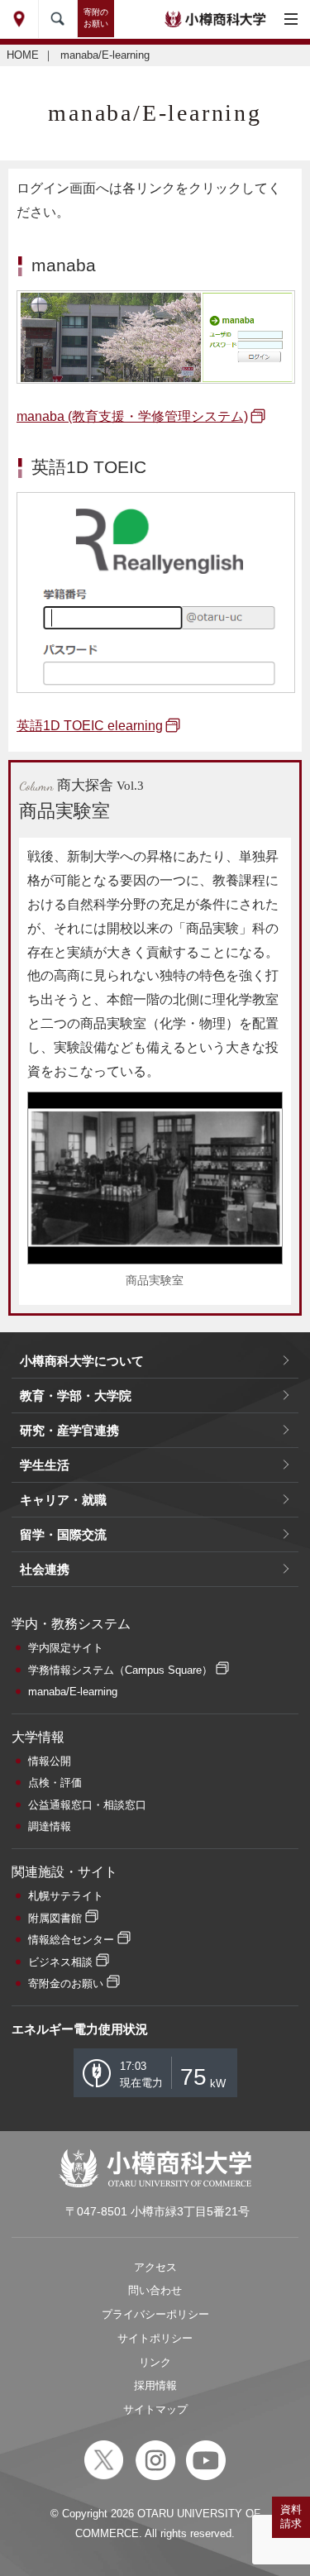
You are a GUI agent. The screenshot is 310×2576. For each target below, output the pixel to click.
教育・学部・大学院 (76, 1396)
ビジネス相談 (60, 1962)
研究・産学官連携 (69, 1430)
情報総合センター (71, 1940)
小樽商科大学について (82, 1361)
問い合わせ (155, 2290)
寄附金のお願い (66, 1983)
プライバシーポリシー (155, 2314)
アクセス (155, 2267)
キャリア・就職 (63, 1500)
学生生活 (45, 1465)
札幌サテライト (66, 1896)
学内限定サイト (66, 1648)
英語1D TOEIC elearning (90, 726)
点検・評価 (55, 1783)
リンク (155, 2362)
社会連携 (45, 1569)
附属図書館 (55, 1918)
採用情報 (155, 2385)
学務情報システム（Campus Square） (120, 1670)
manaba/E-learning (73, 1692)
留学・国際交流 (63, 1534)
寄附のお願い (96, 18)
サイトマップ (155, 2409)
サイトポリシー (155, 2338)
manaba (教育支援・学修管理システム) (132, 416)
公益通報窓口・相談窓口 (87, 1805)
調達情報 (50, 1826)
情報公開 (50, 1761)
